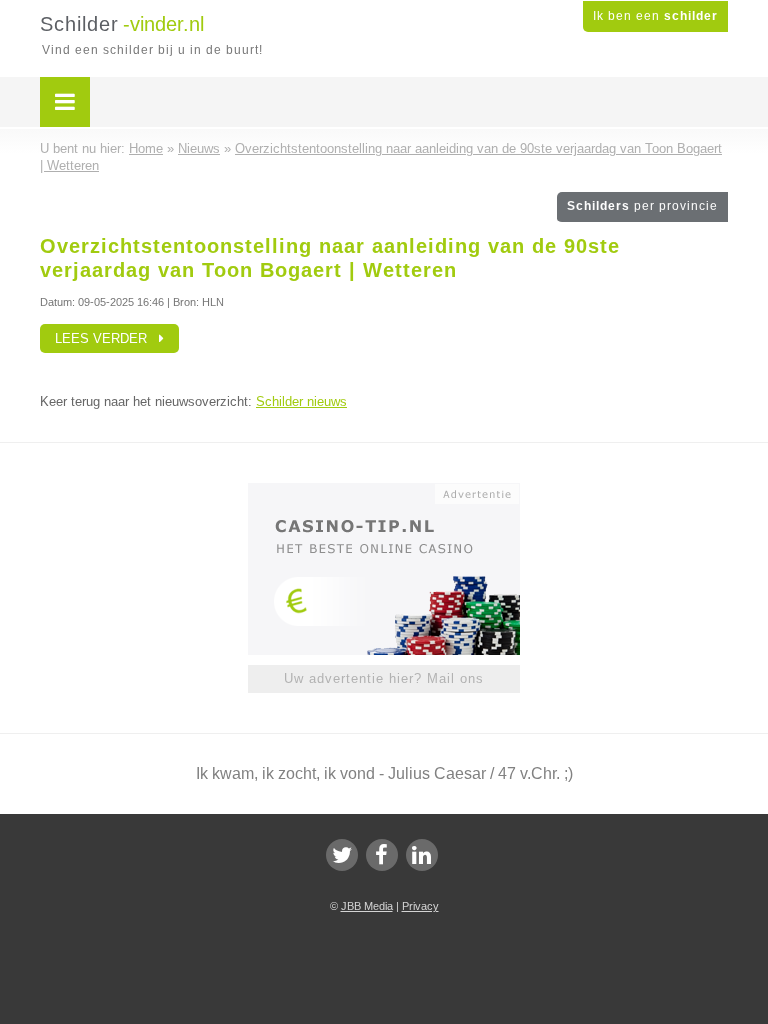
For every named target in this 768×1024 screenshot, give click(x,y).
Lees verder (107, 338)
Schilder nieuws (301, 401)
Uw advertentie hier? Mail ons (384, 678)
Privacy (420, 906)
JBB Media (367, 906)
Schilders (642, 206)
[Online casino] (397, 492)
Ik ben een (655, 16)
